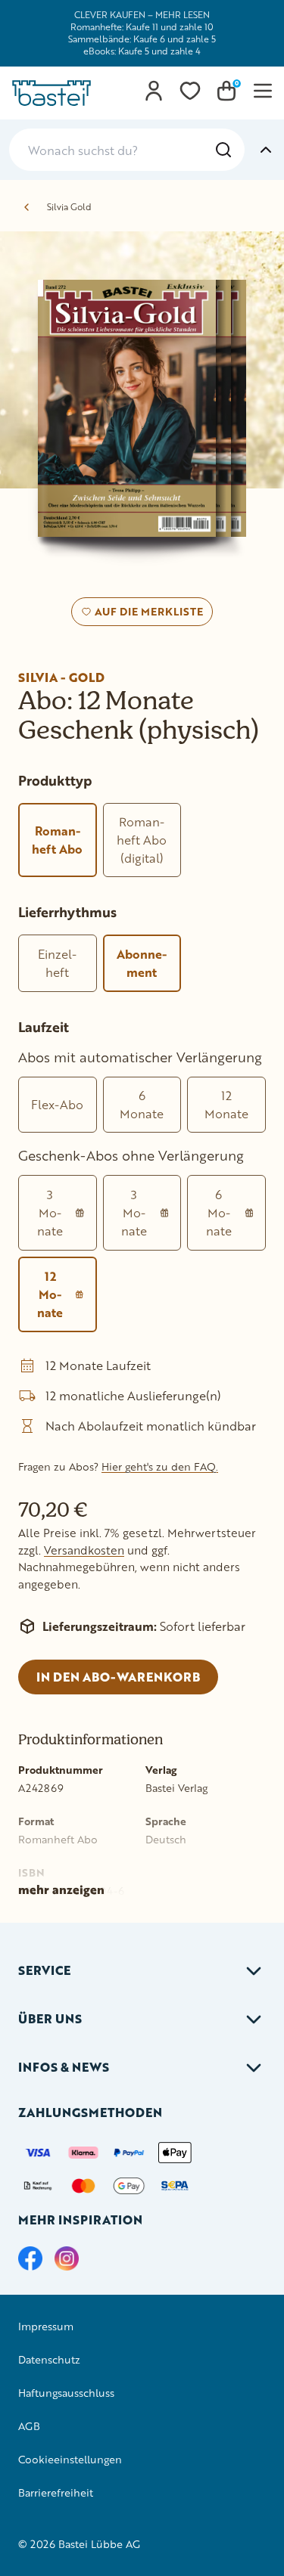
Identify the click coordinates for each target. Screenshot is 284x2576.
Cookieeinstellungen (70, 2459)
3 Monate (50, 1212)
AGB (29, 2426)
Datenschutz (49, 2359)
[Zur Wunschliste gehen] (190, 91)
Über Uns (50, 2018)
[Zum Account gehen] (154, 91)
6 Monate (142, 1104)
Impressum (46, 2326)
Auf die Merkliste (147, 615)
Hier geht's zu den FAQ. (160, 1466)
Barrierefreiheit (56, 2492)
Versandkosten (84, 1550)
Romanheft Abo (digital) (142, 840)
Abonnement (142, 963)
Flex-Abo (57, 1104)
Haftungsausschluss (66, 2393)
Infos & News (64, 2067)
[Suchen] (223, 150)
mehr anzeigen (61, 1889)
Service (44, 1970)
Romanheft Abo (57, 840)
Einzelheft (57, 963)
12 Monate (226, 1104)
